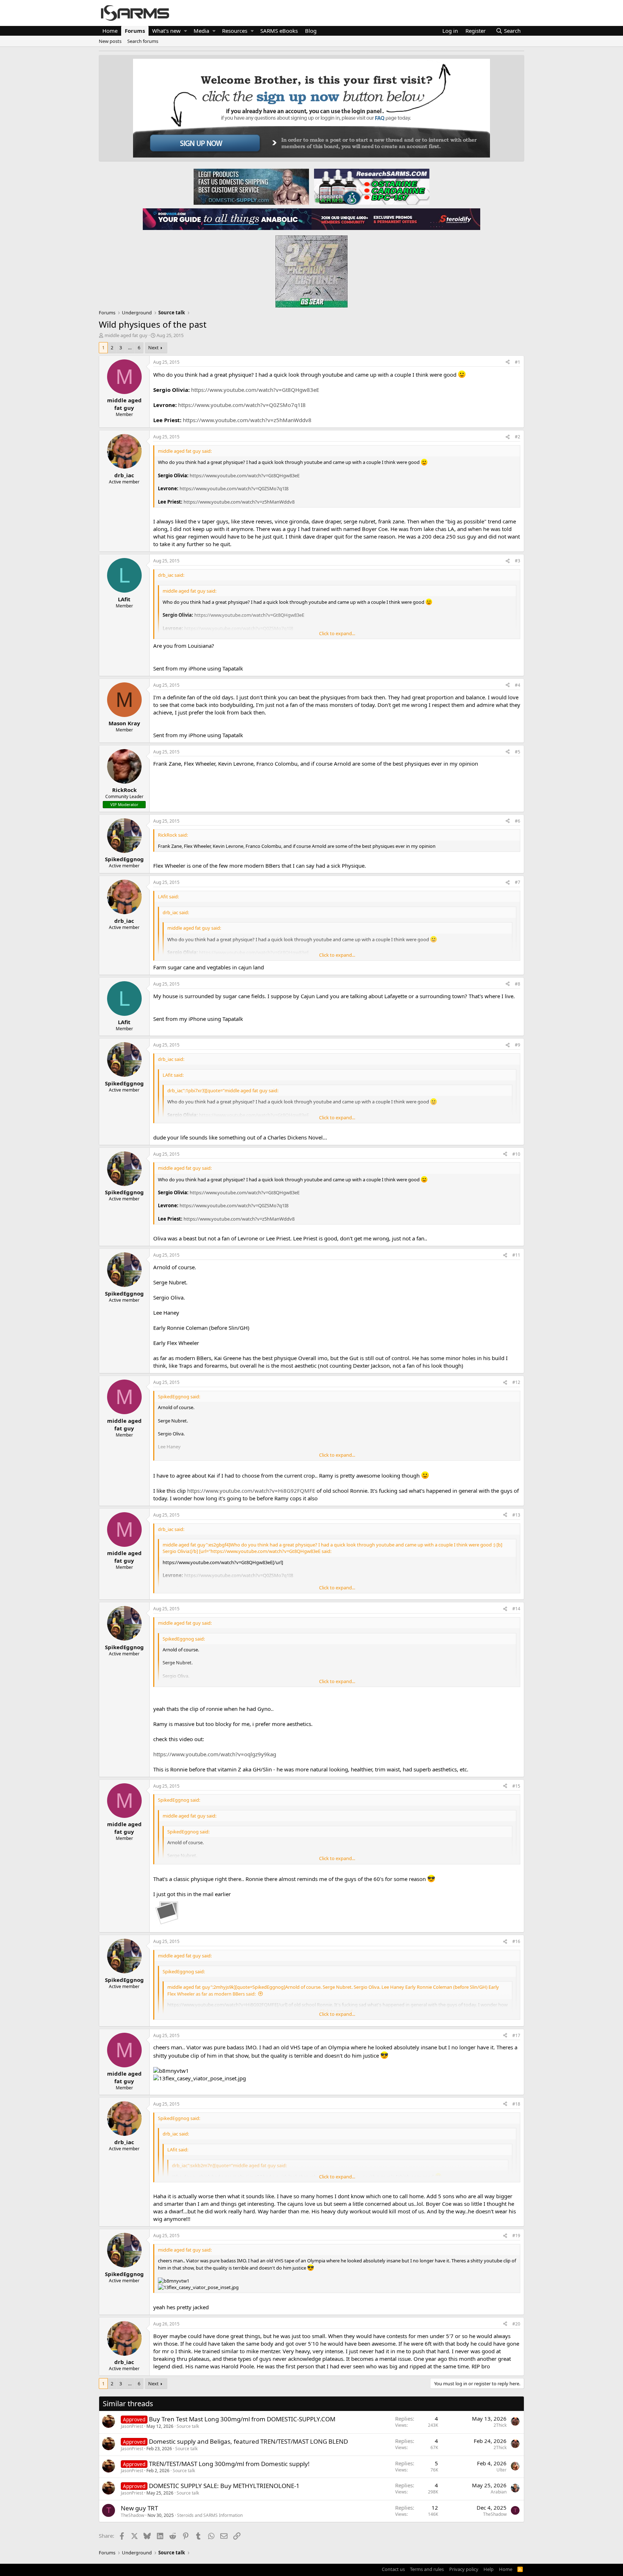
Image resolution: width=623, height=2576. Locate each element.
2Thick (500, 2425)
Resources (235, 31)
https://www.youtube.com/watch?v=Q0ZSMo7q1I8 (242, 405)
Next (153, 348)
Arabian (499, 2492)
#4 (518, 685)
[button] (185, 31)
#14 (516, 1609)
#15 (516, 1786)
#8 (518, 984)
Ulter (502, 2470)
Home (110, 31)
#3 (518, 561)
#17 (516, 2035)
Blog (311, 31)
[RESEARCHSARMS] (371, 186)
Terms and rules (427, 2569)
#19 (516, 2236)
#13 (516, 1515)
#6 (518, 821)
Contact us (393, 2569)
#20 (516, 2324)
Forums (135, 31)
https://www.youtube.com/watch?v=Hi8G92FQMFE (251, 1491)
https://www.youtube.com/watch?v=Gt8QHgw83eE (255, 390)
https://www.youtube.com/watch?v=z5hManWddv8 (247, 420)
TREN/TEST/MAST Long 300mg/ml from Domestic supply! (229, 2464)
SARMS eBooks (279, 31)
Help (489, 2569)
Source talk (188, 2426)
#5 (518, 752)
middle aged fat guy (126, 335)
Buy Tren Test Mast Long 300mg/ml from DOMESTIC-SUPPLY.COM (242, 2419)
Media (201, 31)
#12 (516, 1382)
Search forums (143, 41)
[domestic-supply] (251, 186)
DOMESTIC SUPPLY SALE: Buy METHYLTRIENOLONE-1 (224, 2486)
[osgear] (311, 269)
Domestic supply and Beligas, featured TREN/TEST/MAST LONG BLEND (248, 2441)
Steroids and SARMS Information (210, 2515)
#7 (518, 882)
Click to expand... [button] (337, 633)
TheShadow (132, 2515)
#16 (516, 1941)
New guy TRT (139, 2508)
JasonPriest (132, 2426)
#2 (518, 437)
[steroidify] (396, 219)
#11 (516, 1255)
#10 (516, 1154)
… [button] (130, 348)
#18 (516, 2104)
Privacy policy (464, 2569)
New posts (110, 41)
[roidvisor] (227, 219)
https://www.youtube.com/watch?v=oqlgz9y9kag (215, 1754)
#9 (518, 1045)
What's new (166, 31)
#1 (518, 362)
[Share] (508, 362)
